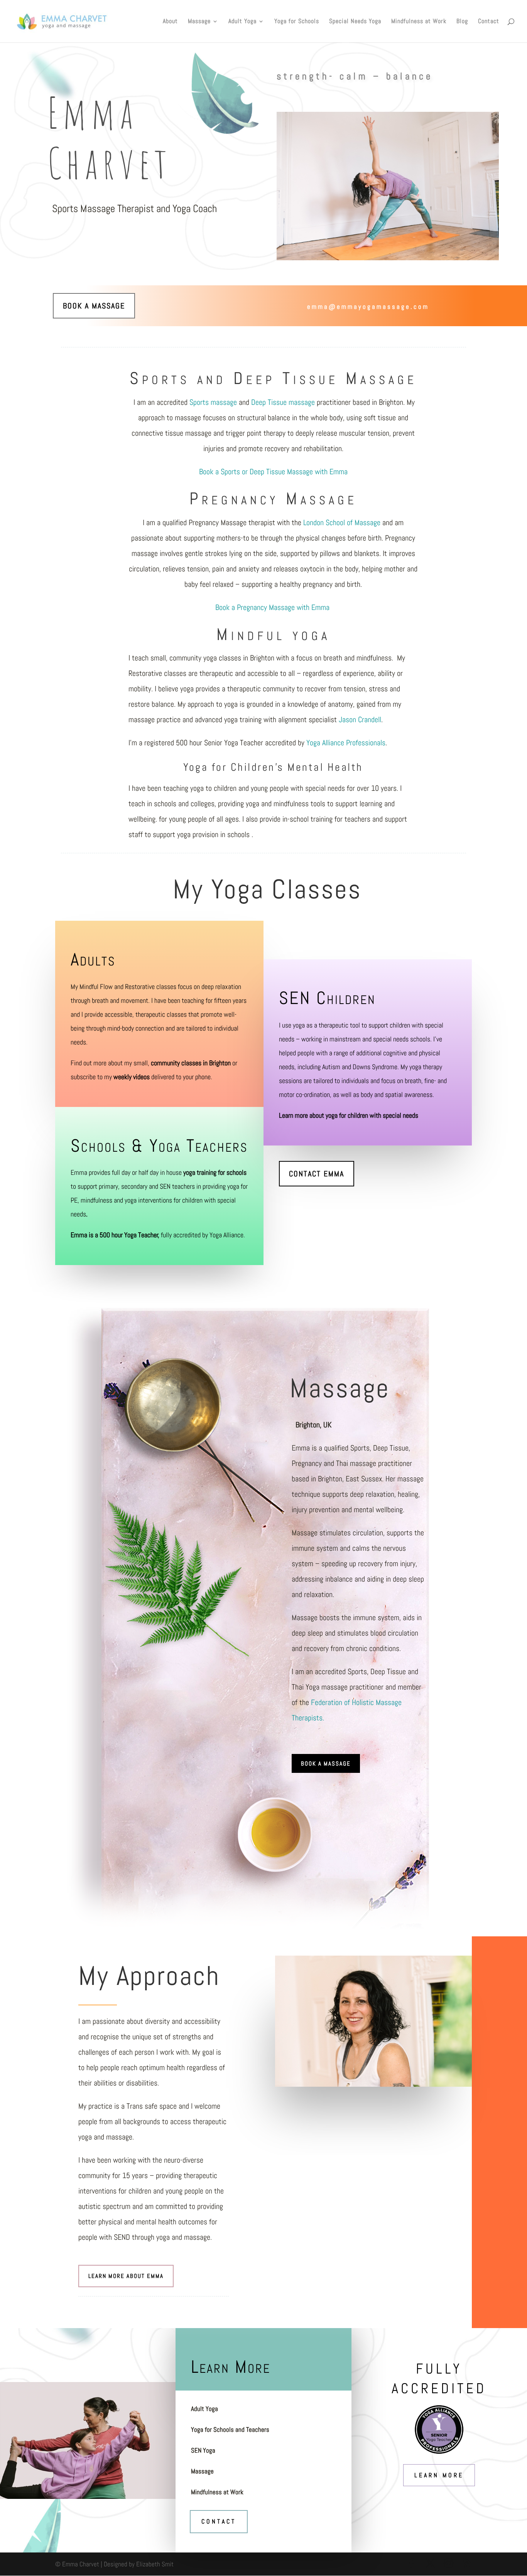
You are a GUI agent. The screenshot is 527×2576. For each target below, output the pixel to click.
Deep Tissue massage (283, 402)
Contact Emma (317, 1174)
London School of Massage (342, 522)
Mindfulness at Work (419, 22)
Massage (199, 22)
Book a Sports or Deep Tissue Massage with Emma (273, 472)
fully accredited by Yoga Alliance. (158, 1235)
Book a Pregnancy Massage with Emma (273, 607)
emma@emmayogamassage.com (368, 307)
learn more (439, 2475)
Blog (462, 22)
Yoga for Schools (297, 22)
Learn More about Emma (126, 2276)
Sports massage (213, 402)
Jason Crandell (360, 719)
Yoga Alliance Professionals (346, 743)
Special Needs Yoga (355, 22)
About (170, 22)
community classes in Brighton (190, 1063)
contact (219, 2521)
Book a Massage (94, 306)
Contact (489, 22)
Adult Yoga (242, 22)
